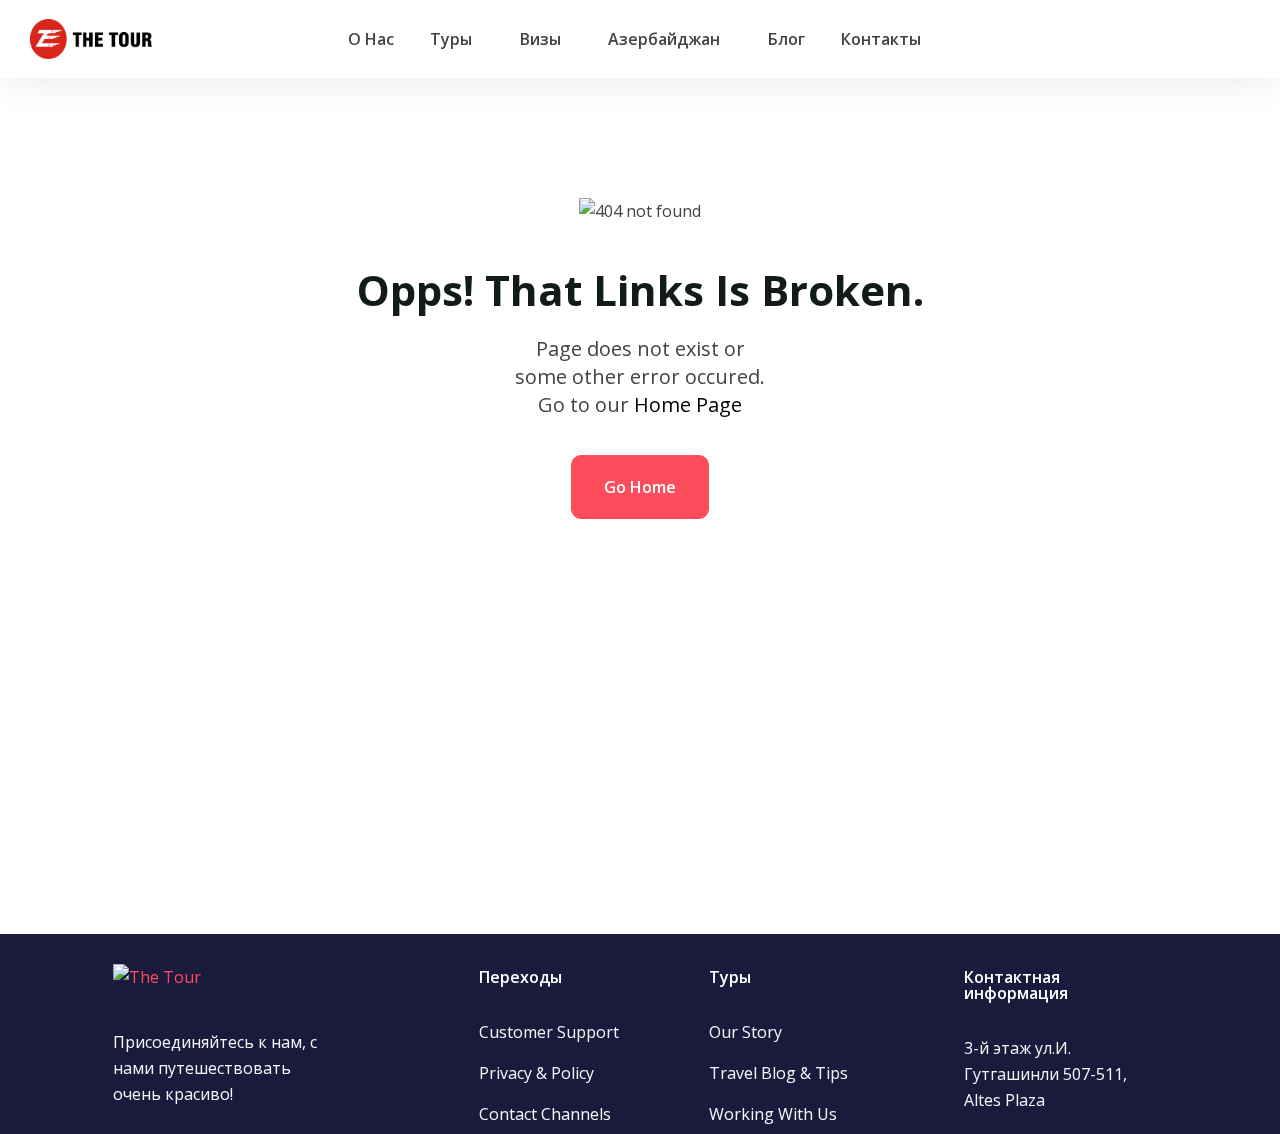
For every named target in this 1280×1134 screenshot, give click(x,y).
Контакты (881, 39)
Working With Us (773, 1114)
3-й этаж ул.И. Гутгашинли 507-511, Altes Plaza (1045, 1074)
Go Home (640, 487)
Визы (540, 39)
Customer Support (549, 1032)
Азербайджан (664, 39)
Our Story (745, 1032)
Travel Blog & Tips (778, 1073)
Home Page (688, 404)
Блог (786, 39)
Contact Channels (545, 1114)
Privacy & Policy (536, 1073)
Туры (451, 39)
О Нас (371, 39)
